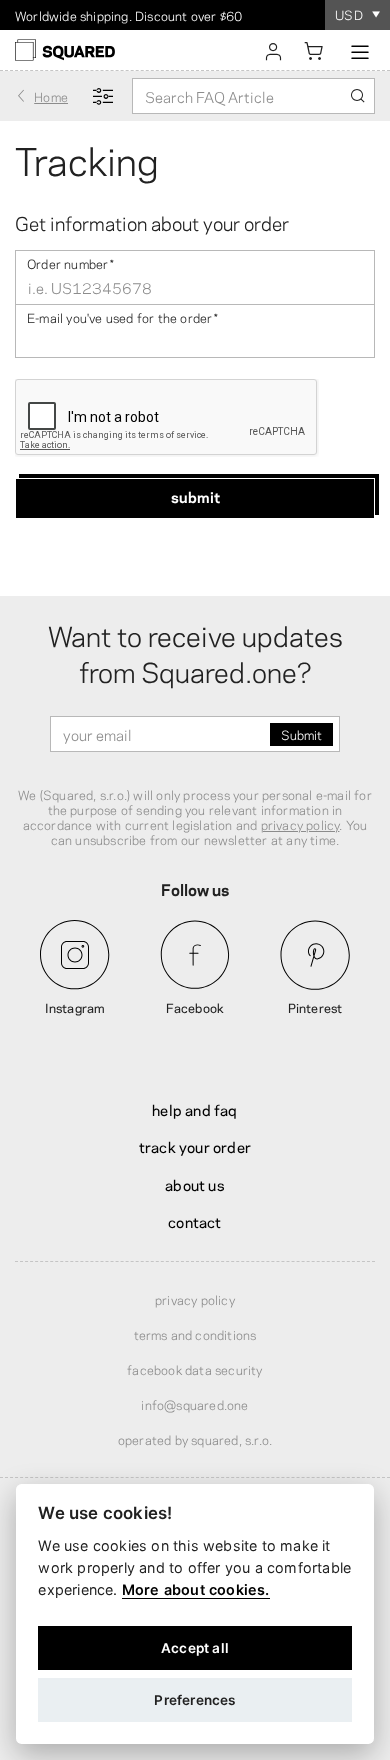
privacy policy (300, 824)
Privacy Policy (195, 1299)
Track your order (195, 1146)
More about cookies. (196, 1589)
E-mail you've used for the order (123, 316)
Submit (195, 496)
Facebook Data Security (194, 1369)
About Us (195, 1184)
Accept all (195, 1648)
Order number (71, 262)
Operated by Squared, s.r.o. (195, 1439)
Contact (194, 1221)
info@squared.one (194, 1404)
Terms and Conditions (195, 1334)
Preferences (194, 1700)
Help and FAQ (194, 1109)
